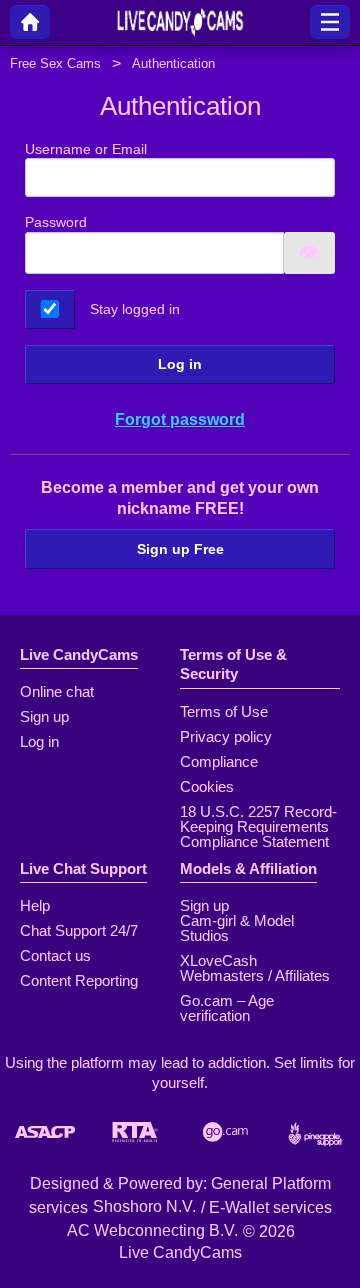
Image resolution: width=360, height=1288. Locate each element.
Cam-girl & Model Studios (237, 928)
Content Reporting (79, 980)
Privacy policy (226, 736)
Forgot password (180, 419)
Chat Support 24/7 (79, 930)
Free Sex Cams (55, 63)
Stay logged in (135, 309)
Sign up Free (180, 549)
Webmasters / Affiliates (255, 975)
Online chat (57, 691)
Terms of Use (224, 711)
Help (35, 905)
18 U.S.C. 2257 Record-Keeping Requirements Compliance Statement (258, 826)
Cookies (207, 786)
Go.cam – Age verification (227, 1008)
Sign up (44, 716)
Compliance (219, 761)
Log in (180, 364)
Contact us (55, 955)
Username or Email (86, 149)
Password (56, 222)
